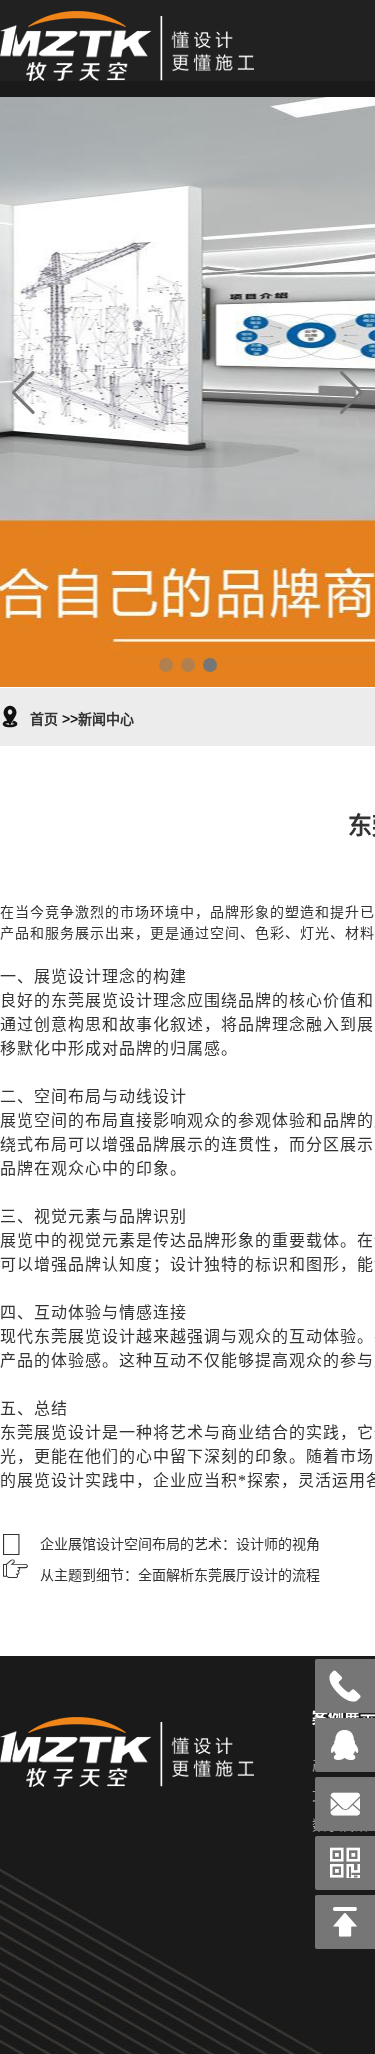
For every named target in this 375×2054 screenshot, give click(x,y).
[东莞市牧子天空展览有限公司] (127, 70)
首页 (44, 719)
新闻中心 (106, 719)
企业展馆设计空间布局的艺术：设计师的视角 (180, 1544)
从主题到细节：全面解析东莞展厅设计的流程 (180, 1575)
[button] (166, 665)
